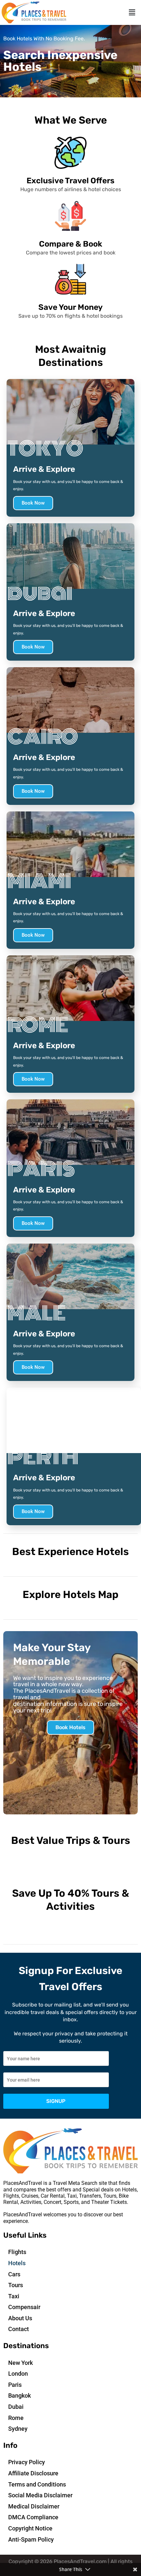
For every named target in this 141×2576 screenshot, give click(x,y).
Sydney (18, 2429)
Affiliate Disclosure (33, 2473)
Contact (19, 2329)
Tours (16, 2285)
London (18, 2374)
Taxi (14, 2296)
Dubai (16, 2407)
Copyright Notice (30, 2528)
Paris (15, 2385)
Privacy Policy (27, 2462)
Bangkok (20, 2396)
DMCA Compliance (33, 2517)
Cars (14, 2274)
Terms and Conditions (37, 2484)
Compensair (24, 2307)
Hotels (17, 2263)
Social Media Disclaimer (40, 2495)
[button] (132, 12)
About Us (20, 2318)
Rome (16, 2418)
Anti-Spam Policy (31, 2539)
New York (20, 2363)
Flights (17, 2252)
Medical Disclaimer (34, 2506)
